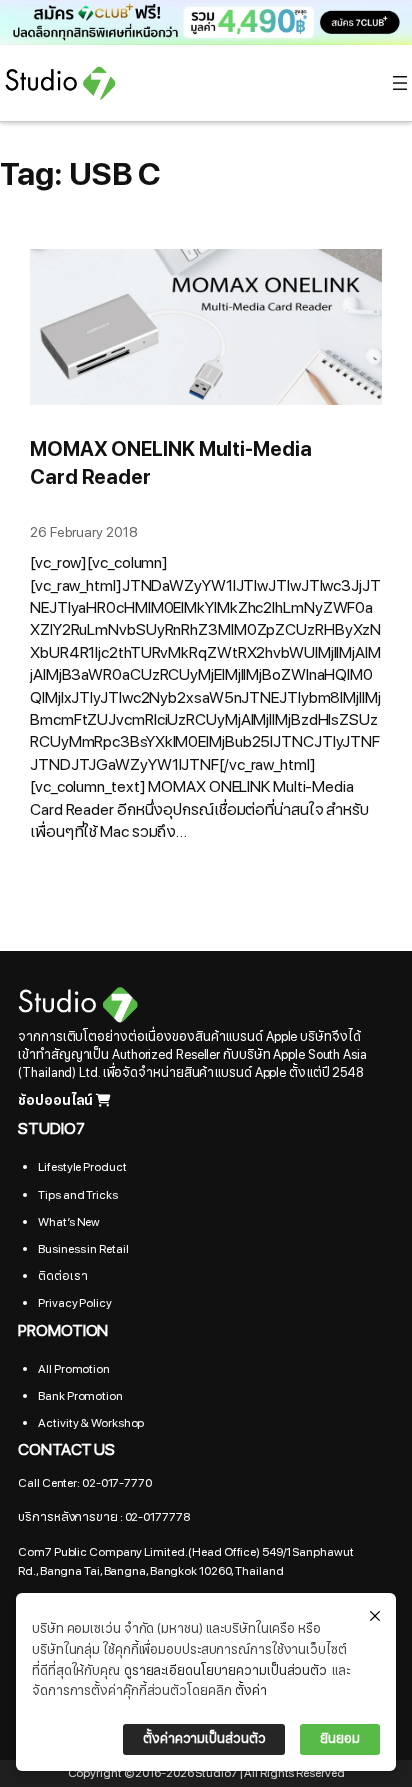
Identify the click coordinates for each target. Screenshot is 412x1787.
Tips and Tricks (78, 1195)
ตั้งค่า (251, 1691)
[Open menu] (400, 83)
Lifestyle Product (82, 1167)
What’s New (69, 1222)
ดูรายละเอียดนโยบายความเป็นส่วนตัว (225, 1671)
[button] (206, 22)
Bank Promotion (80, 1396)
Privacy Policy (75, 1303)
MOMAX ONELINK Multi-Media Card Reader (171, 464)
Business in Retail (83, 1249)
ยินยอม (340, 1739)
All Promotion (74, 1369)
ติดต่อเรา (62, 1276)
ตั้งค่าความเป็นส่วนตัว (204, 1739)
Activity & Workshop (91, 1423)
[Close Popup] (375, 1617)
